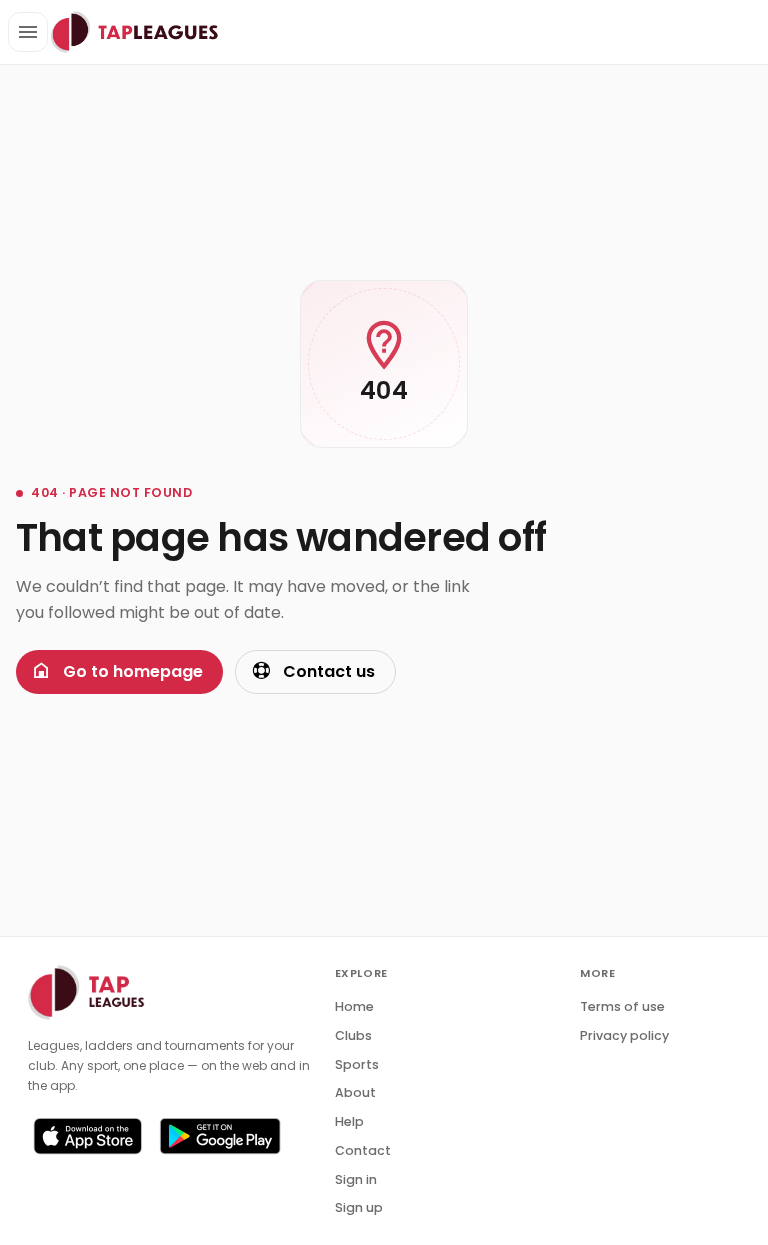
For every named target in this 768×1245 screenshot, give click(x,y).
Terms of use (622, 1006)
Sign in (356, 1179)
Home (354, 1006)
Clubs (353, 1035)
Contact (363, 1150)
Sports (357, 1064)
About (355, 1092)
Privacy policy (624, 1035)
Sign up (359, 1207)
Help (349, 1121)
